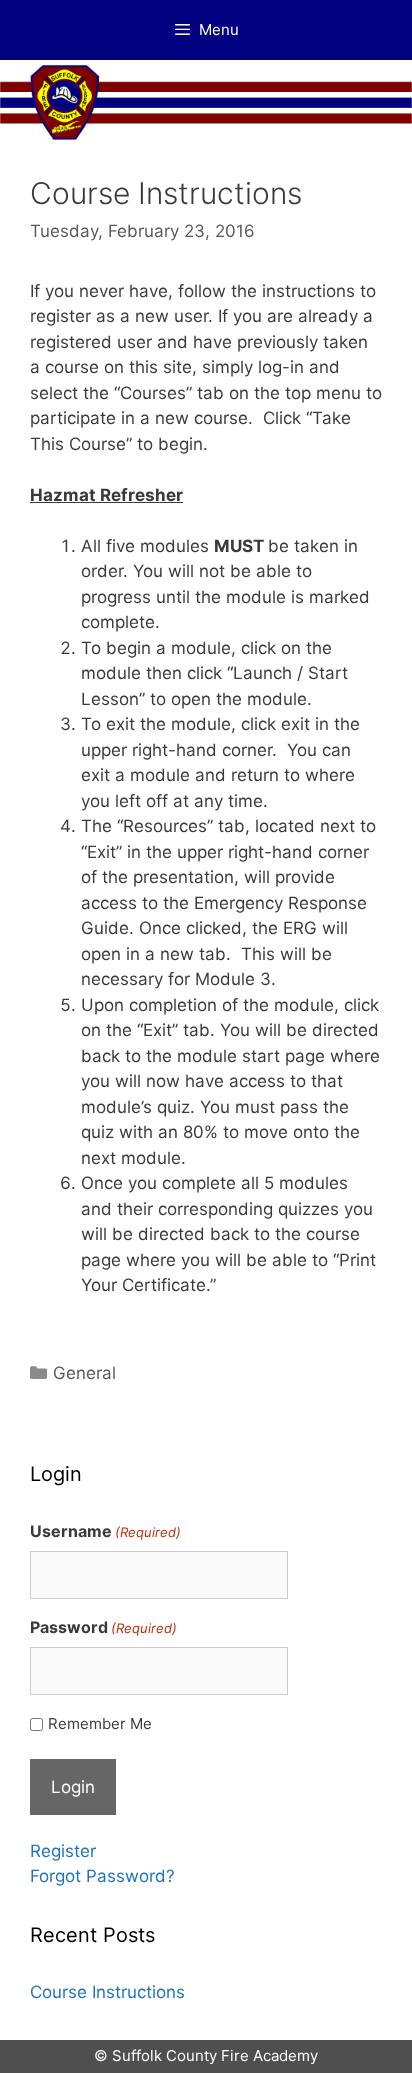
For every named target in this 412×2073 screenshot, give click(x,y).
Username (105, 1531)
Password (103, 1627)
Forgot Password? (102, 1876)
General (84, 1373)
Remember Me (100, 1723)
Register (63, 1851)
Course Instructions (107, 1992)
